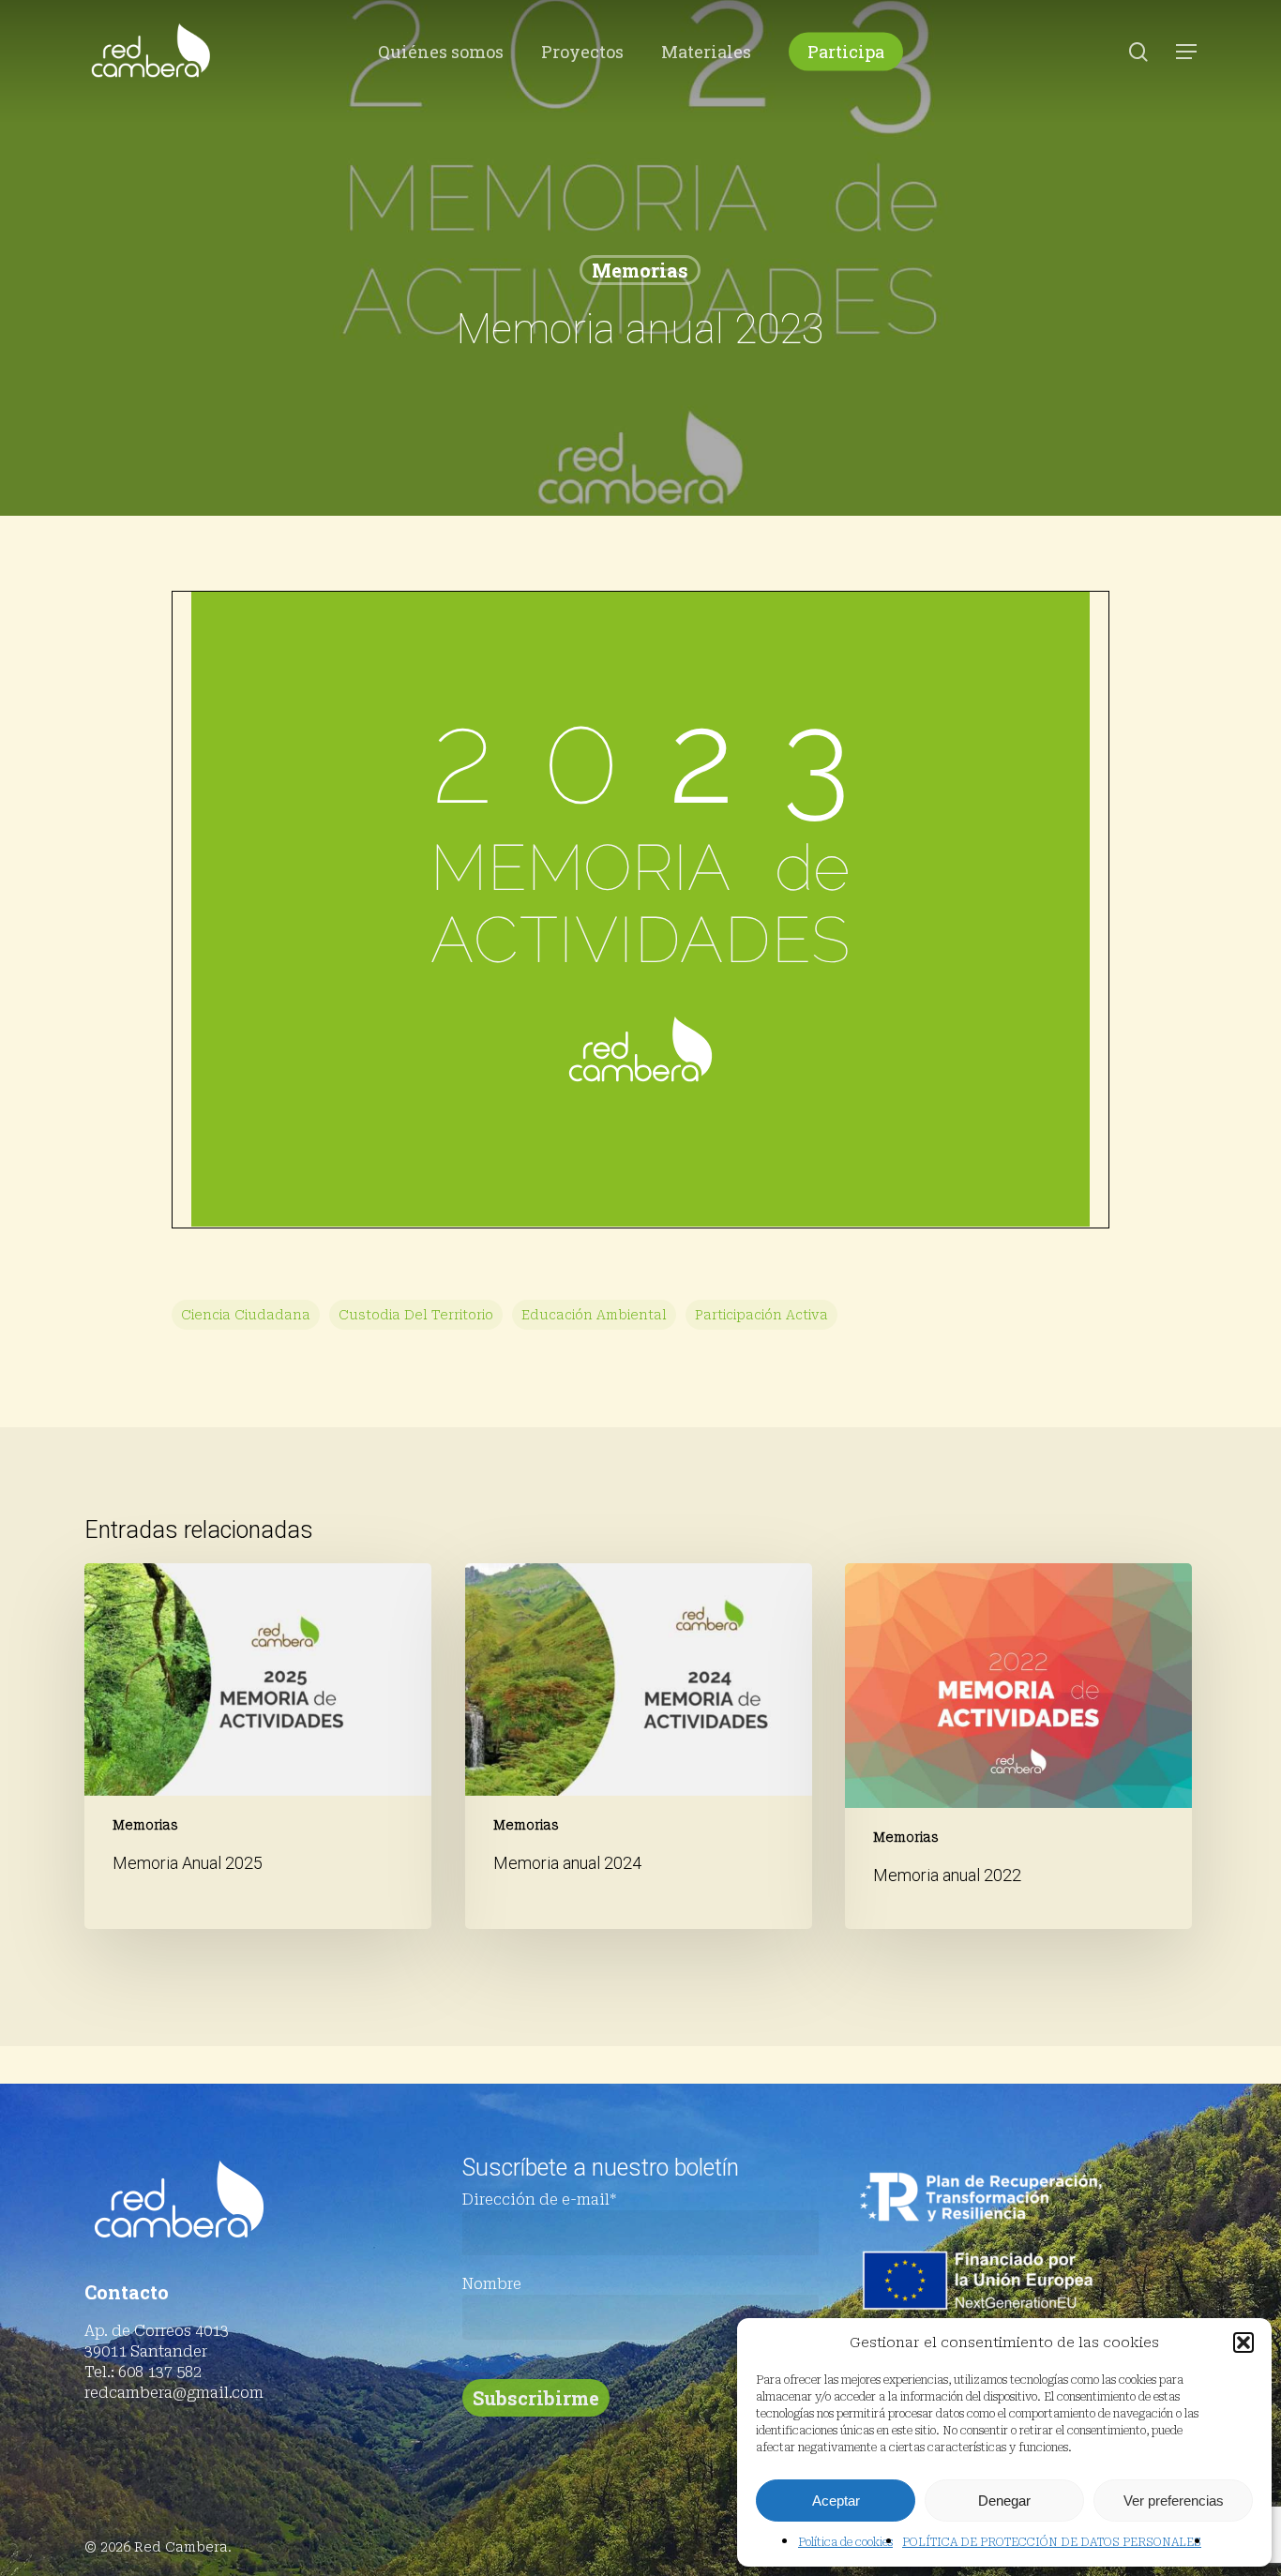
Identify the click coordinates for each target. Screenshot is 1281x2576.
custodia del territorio (416, 1315)
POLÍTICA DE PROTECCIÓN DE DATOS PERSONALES (1052, 2542)
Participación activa (761, 1315)
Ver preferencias (1174, 2501)
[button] (1243, 2343)
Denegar (1004, 2501)
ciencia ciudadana (246, 1315)
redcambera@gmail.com (174, 2393)
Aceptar (836, 2501)
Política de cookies (845, 2542)
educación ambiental (594, 1315)
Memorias (640, 270)
